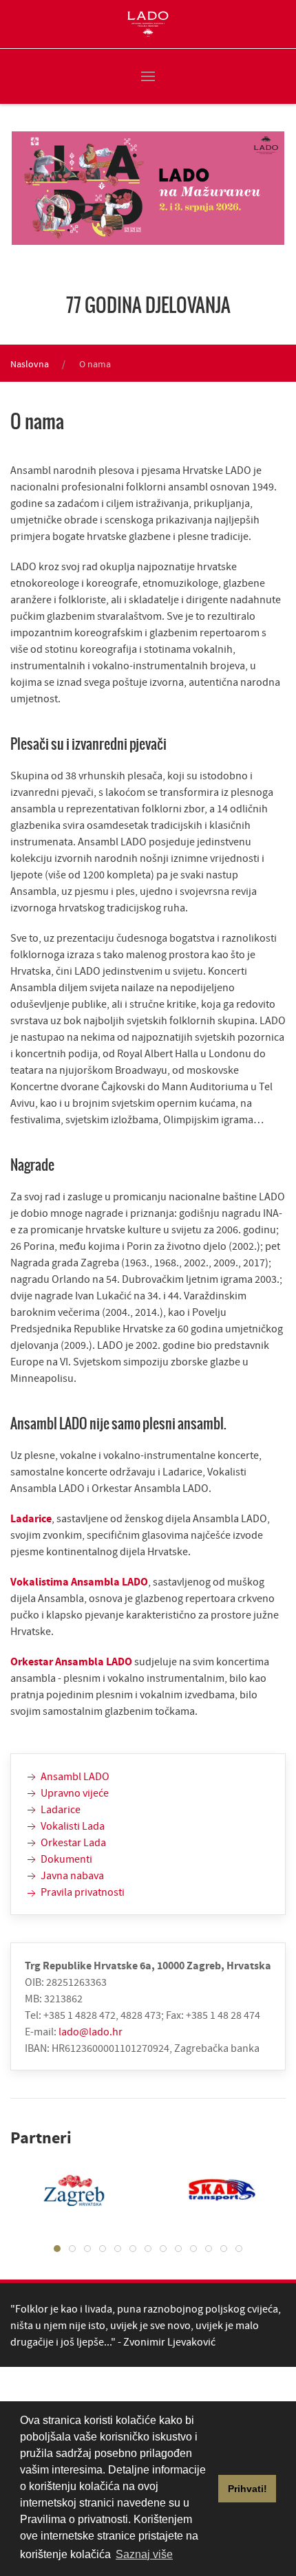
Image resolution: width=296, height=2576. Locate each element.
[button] (148, 76)
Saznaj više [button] (144, 2554)
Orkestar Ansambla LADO (72, 1661)
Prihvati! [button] (247, 2489)
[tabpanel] (212, 2190)
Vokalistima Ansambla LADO (79, 1581)
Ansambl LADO (74, 1776)
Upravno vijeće (74, 1793)
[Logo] (148, 24)
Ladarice (31, 1518)
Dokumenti (65, 1859)
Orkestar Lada (72, 1842)
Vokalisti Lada (72, 1826)
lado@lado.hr (91, 2031)
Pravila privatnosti (82, 1892)
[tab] (57, 2249)
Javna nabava (71, 1875)
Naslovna (30, 364)
